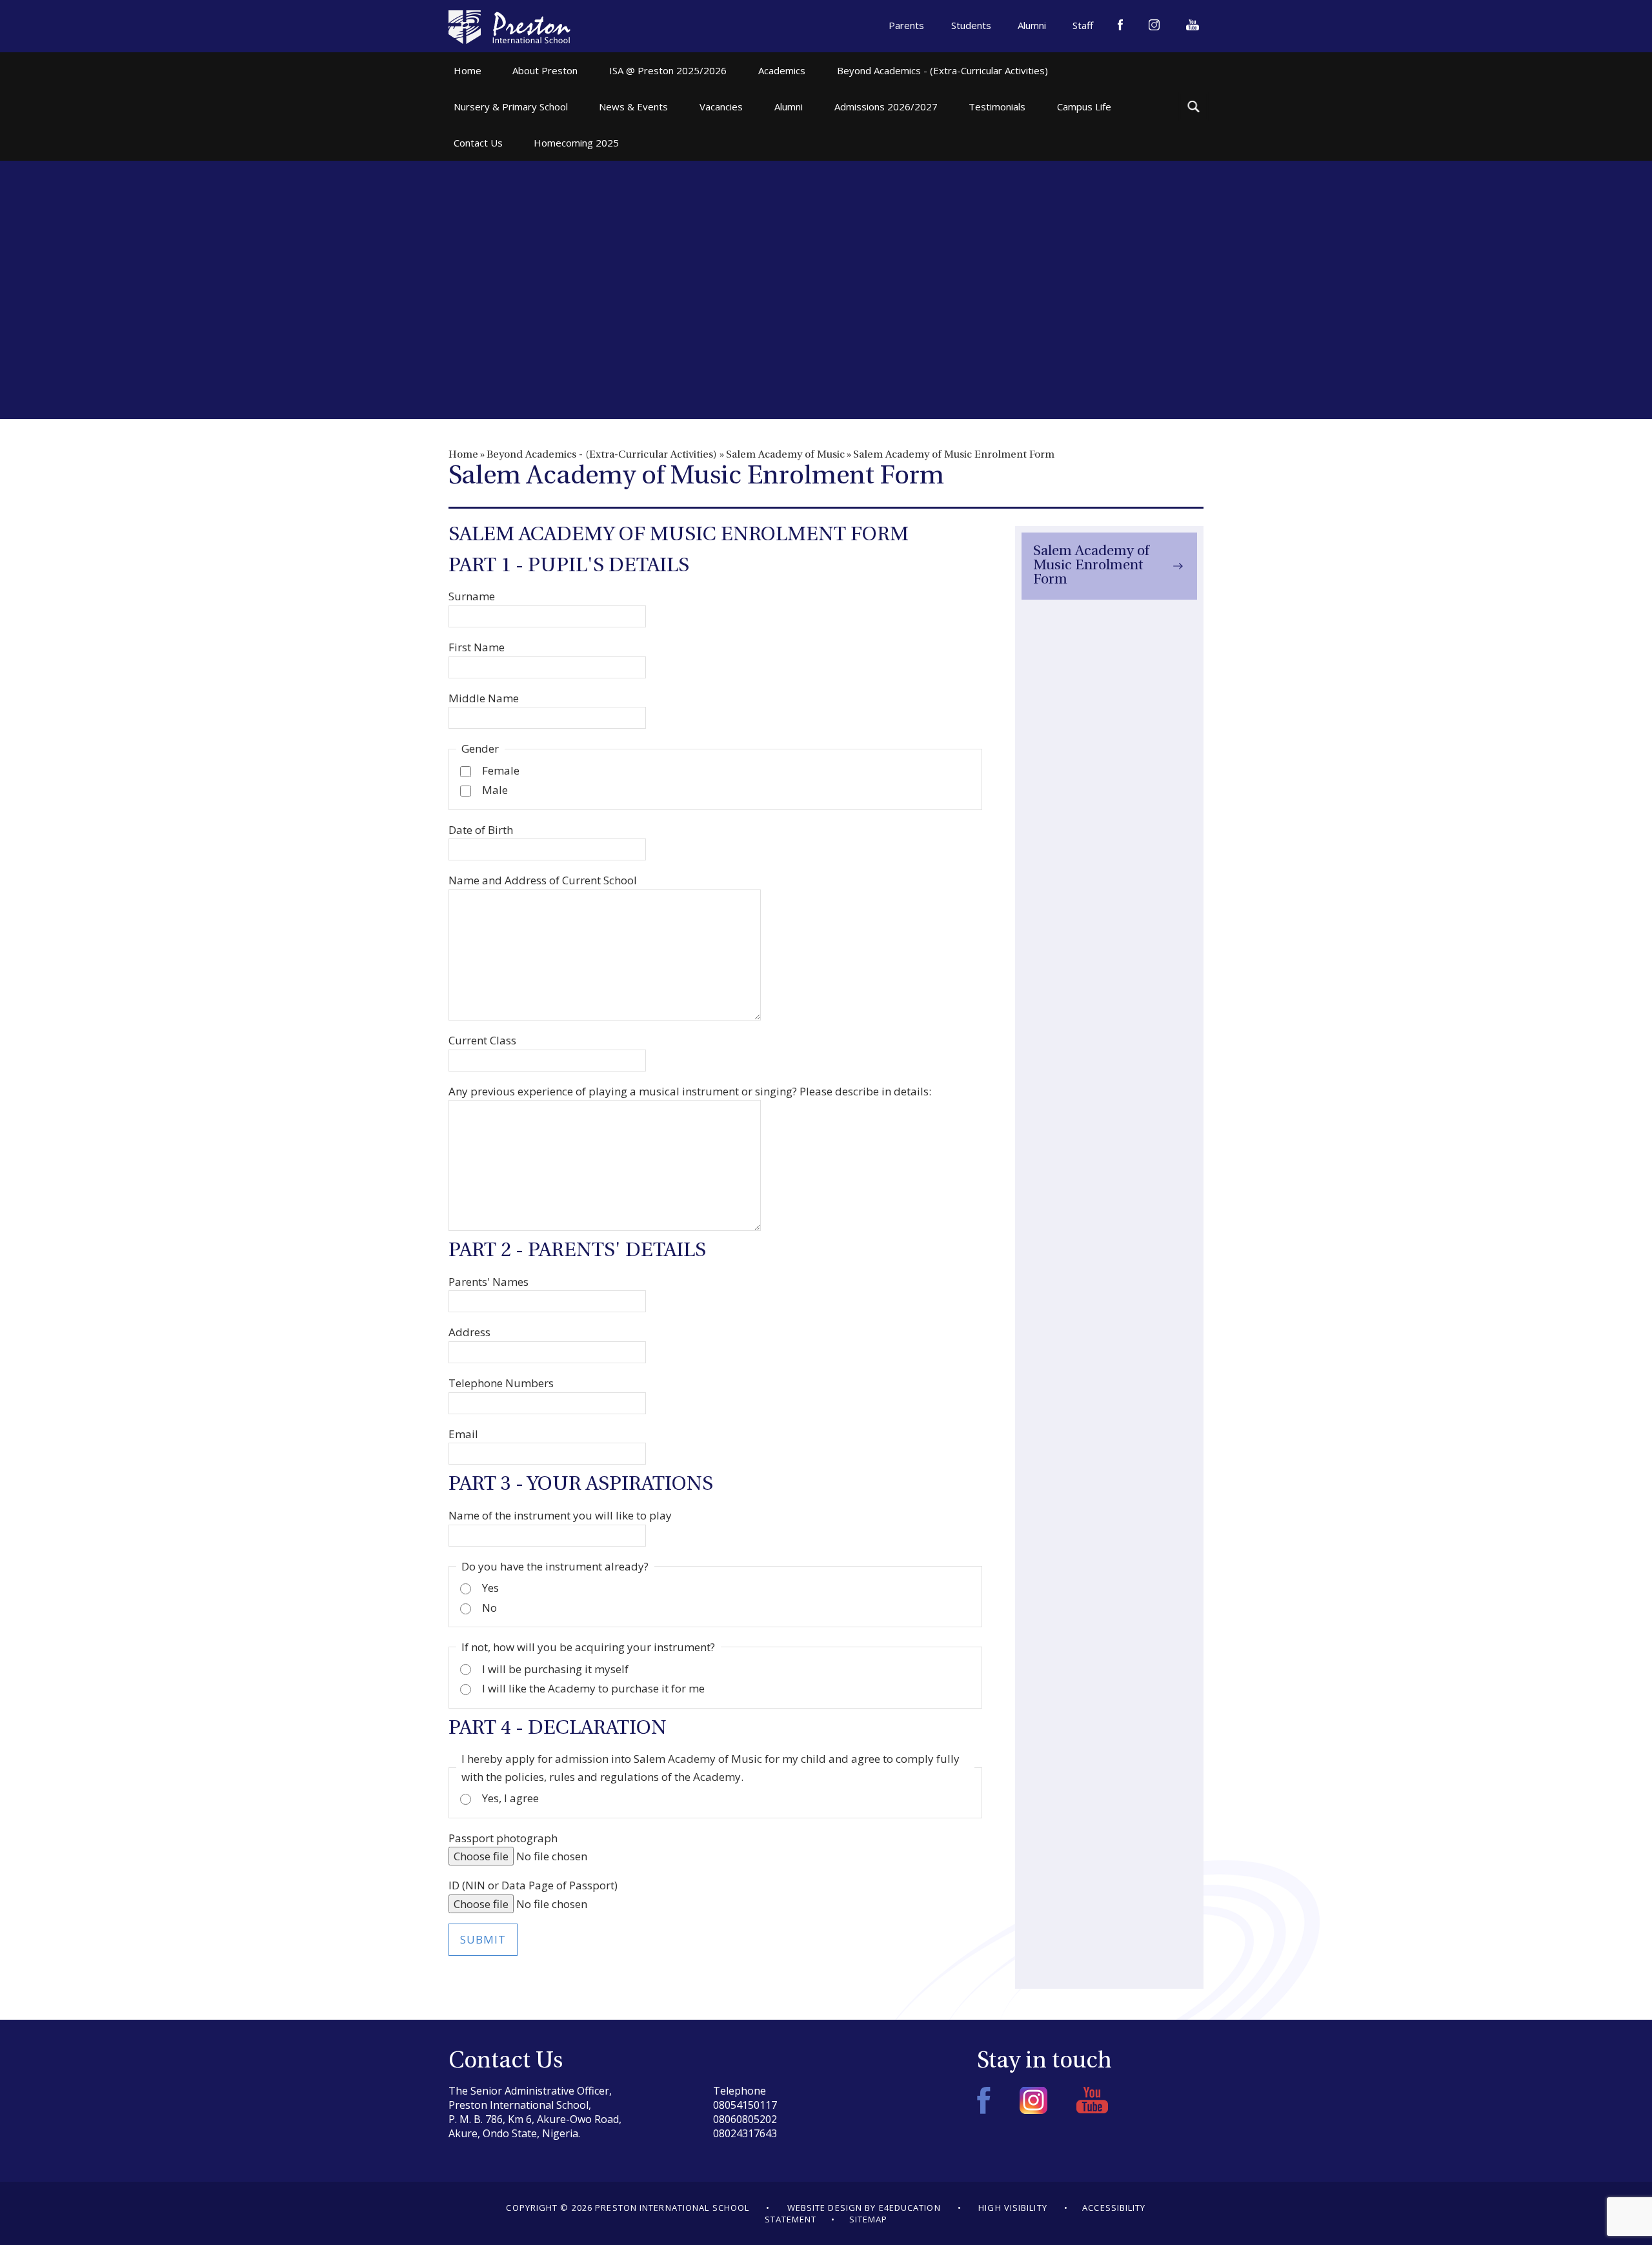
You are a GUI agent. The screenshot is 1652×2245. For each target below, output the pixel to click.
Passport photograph (503, 1838)
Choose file (481, 1856)
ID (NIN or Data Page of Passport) (533, 1885)
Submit (483, 1939)
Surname (472, 596)
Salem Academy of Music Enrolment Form (954, 455)
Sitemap (869, 2219)
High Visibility (1013, 2208)
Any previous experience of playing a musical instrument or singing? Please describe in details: (690, 1091)
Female (501, 770)
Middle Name (484, 698)
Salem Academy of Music (785, 455)
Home (463, 455)
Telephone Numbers (501, 1383)
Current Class (482, 1040)
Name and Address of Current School (543, 880)
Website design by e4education (864, 2208)
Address (469, 1332)
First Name (477, 647)
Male (495, 790)
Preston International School (509, 27)
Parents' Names (489, 1282)
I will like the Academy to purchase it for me (593, 1688)
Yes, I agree (510, 1798)
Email (463, 1434)
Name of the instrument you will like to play (560, 1515)
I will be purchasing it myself (555, 1669)
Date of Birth (481, 830)
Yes (490, 1588)
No (489, 1608)
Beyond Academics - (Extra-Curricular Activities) (602, 455)
